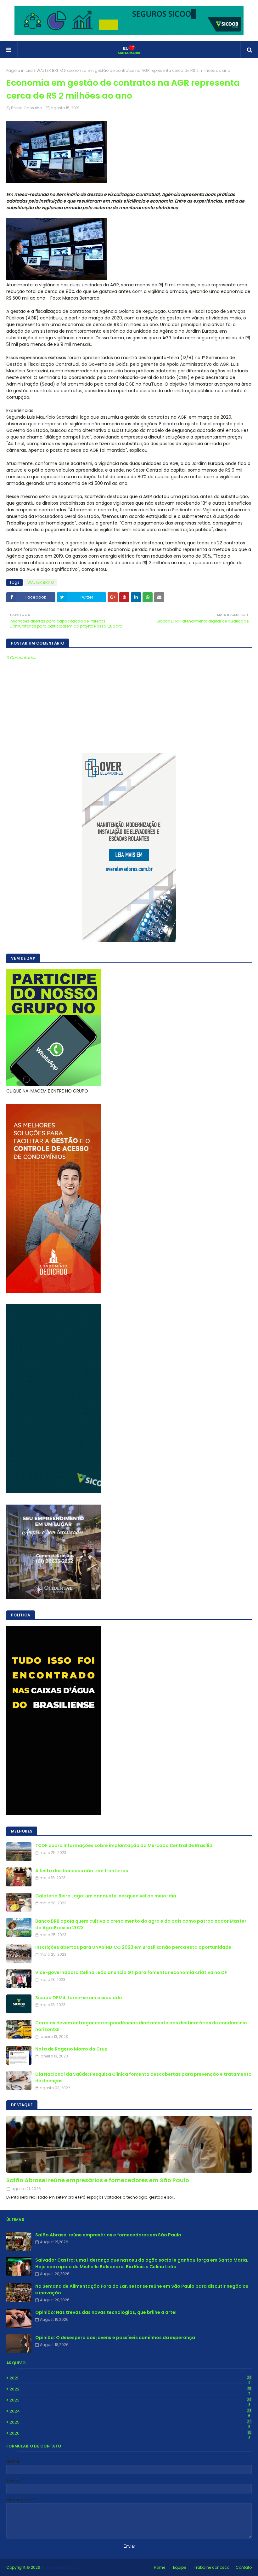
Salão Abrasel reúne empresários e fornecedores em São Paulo (98, 2180)
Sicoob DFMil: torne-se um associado (79, 1998)
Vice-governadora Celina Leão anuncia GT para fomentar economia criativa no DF (131, 1972)
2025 (130, 2422)
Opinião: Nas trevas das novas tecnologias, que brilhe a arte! (106, 2312)
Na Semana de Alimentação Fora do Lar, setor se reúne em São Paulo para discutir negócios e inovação (142, 2289)
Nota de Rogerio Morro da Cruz (71, 2049)
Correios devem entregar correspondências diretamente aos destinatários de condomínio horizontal (141, 2026)
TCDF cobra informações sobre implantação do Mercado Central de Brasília (124, 1845)
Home (160, 2567)
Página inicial (20, 70)
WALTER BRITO (50, 70)
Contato (244, 2567)
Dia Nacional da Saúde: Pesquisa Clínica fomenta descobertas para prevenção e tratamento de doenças (143, 2077)
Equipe (179, 2567)
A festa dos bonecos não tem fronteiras (82, 1871)
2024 (130, 2411)
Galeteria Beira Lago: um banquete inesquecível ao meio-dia (106, 1896)
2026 (130, 2433)
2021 (130, 2378)
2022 (130, 2389)
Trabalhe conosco (212, 2567)
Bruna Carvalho (26, 108)
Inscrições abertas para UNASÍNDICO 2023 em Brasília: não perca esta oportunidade (133, 1947)
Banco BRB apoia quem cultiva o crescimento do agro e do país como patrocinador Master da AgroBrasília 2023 (141, 1924)
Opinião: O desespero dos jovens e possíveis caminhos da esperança (115, 2338)
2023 (130, 2400)
